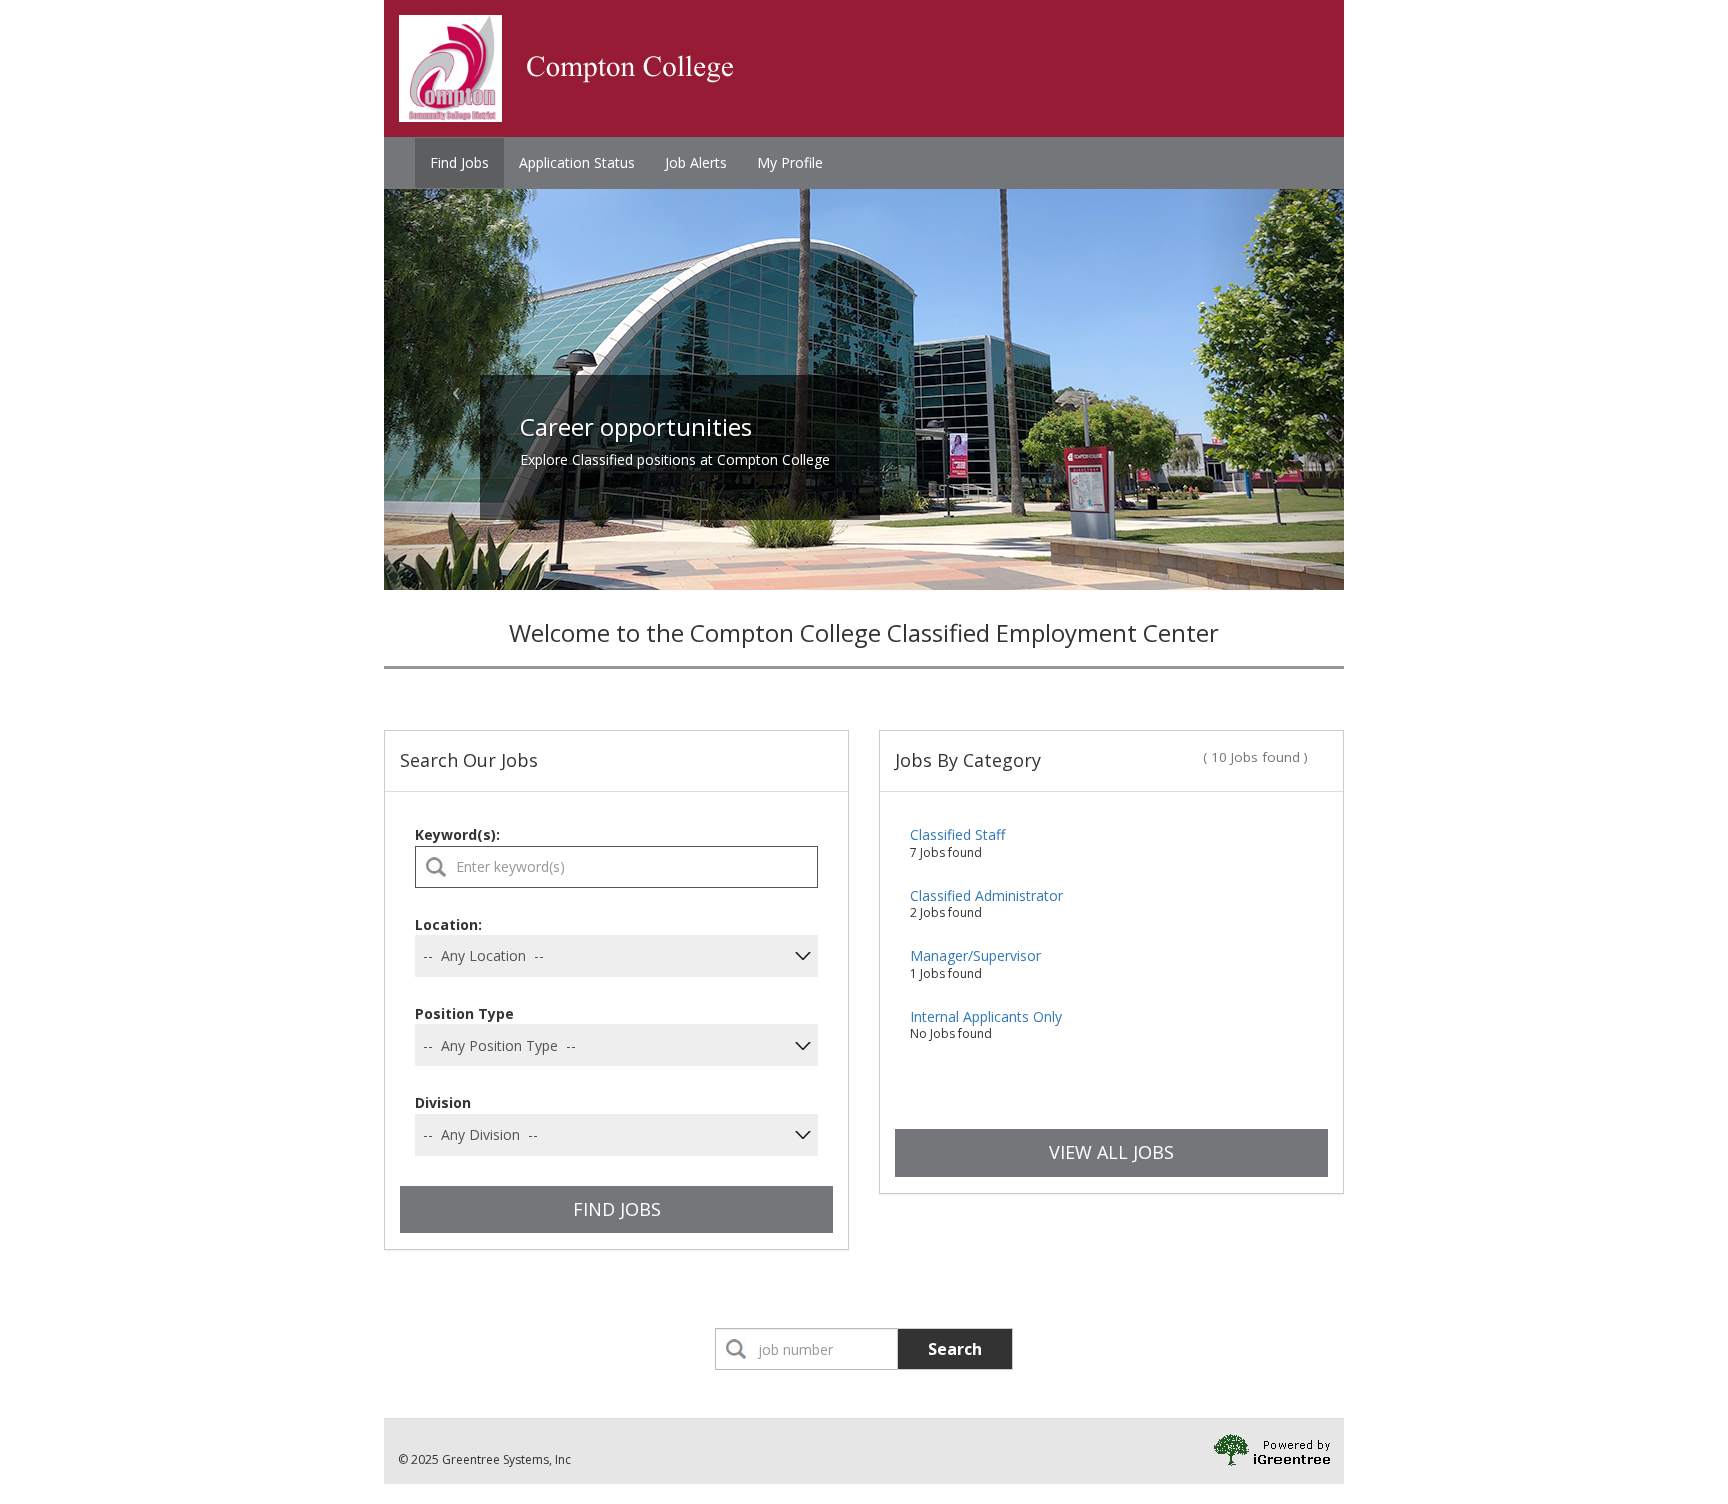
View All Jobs (1111, 1152)
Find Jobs (459, 162)
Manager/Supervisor (975, 955)
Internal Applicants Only (986, 1016)
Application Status (577, 162)
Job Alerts (696, 162)
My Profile (790, 162)
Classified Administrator (986, 895)
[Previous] (456, 389)
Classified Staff (957, 834)
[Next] (1272, 389)
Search (955, 1349)
